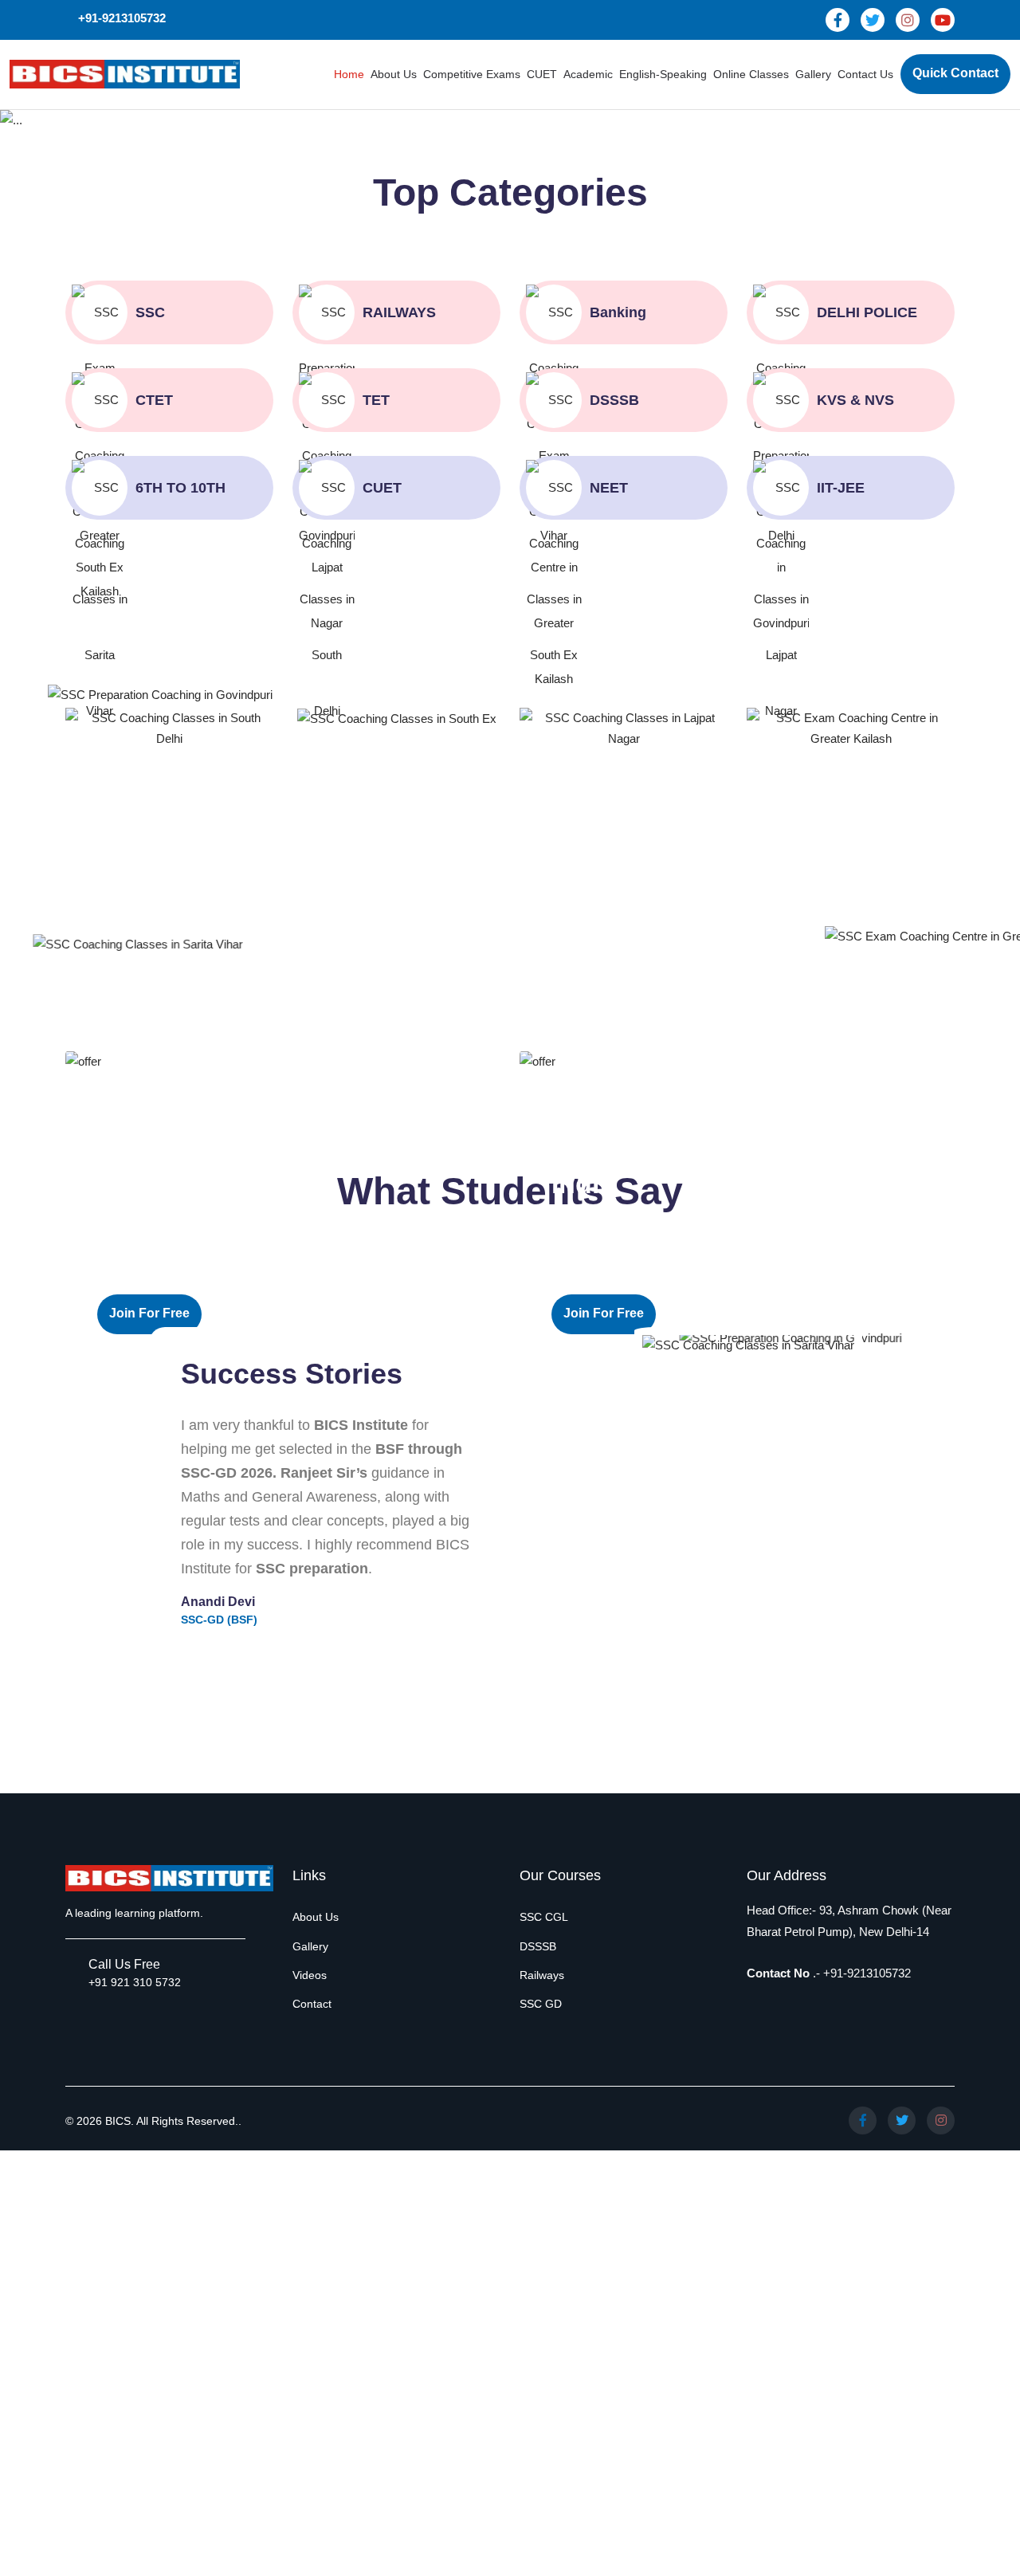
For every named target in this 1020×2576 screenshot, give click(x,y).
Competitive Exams (472, 74)
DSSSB (538, 1946)
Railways (542, 1975)
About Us (394, 74)
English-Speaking (663, 74)
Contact (312, 2004)
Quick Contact (955, 73)
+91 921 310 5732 (135, 1982)
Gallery (813, 74)
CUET (542, 74)
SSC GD (541, 2004)
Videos (310, 1975)
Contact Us (865, 74)
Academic (588, 74)
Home (349, 74)
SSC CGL (544, 1917)
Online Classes (751, 74)
